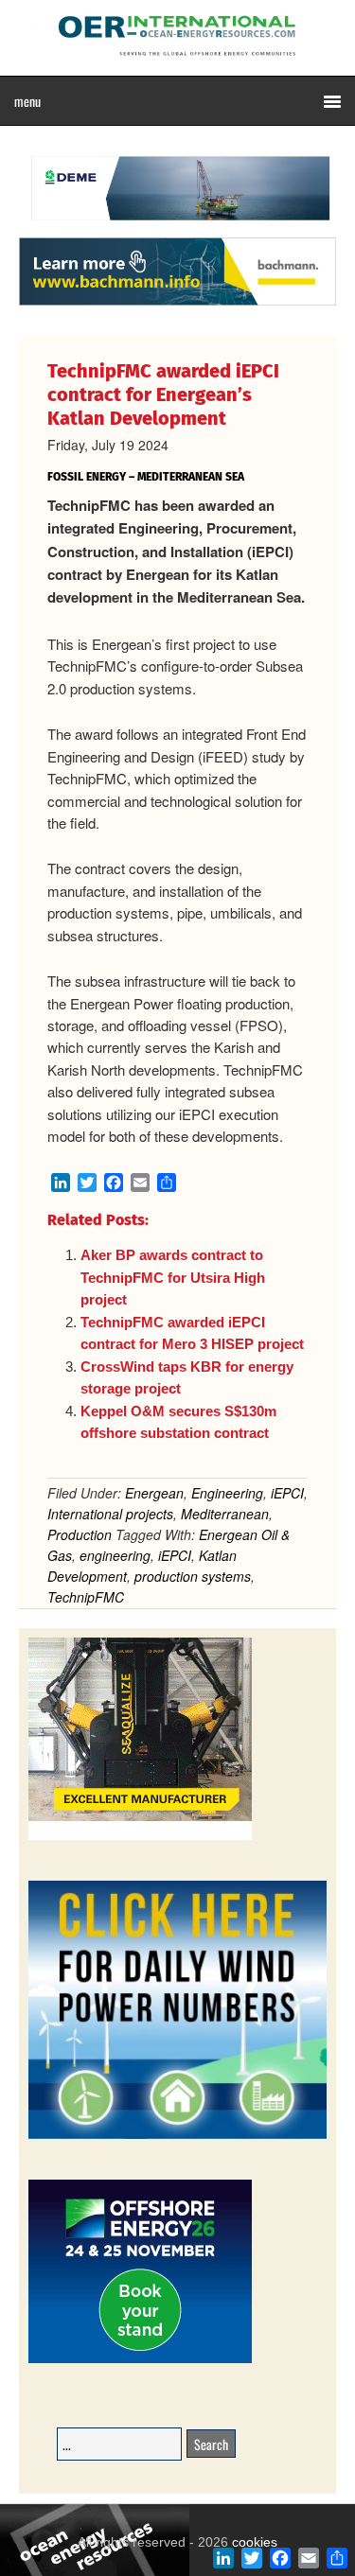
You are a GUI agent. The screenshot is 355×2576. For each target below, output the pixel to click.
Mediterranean (225, 1514)
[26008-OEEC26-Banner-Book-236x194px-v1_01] (140, 2360)
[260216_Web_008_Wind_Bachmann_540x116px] (177, 303)
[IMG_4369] (177, 228)
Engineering (227, 1493)
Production (80, 1534)
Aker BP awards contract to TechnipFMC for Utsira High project (173, 1277)
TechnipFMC (86, 1597)
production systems (193, 1576)
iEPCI (287, 1493)
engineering (115, 1555)
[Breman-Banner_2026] (140, 1837)
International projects (110, 1514)
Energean (154, 1493)
